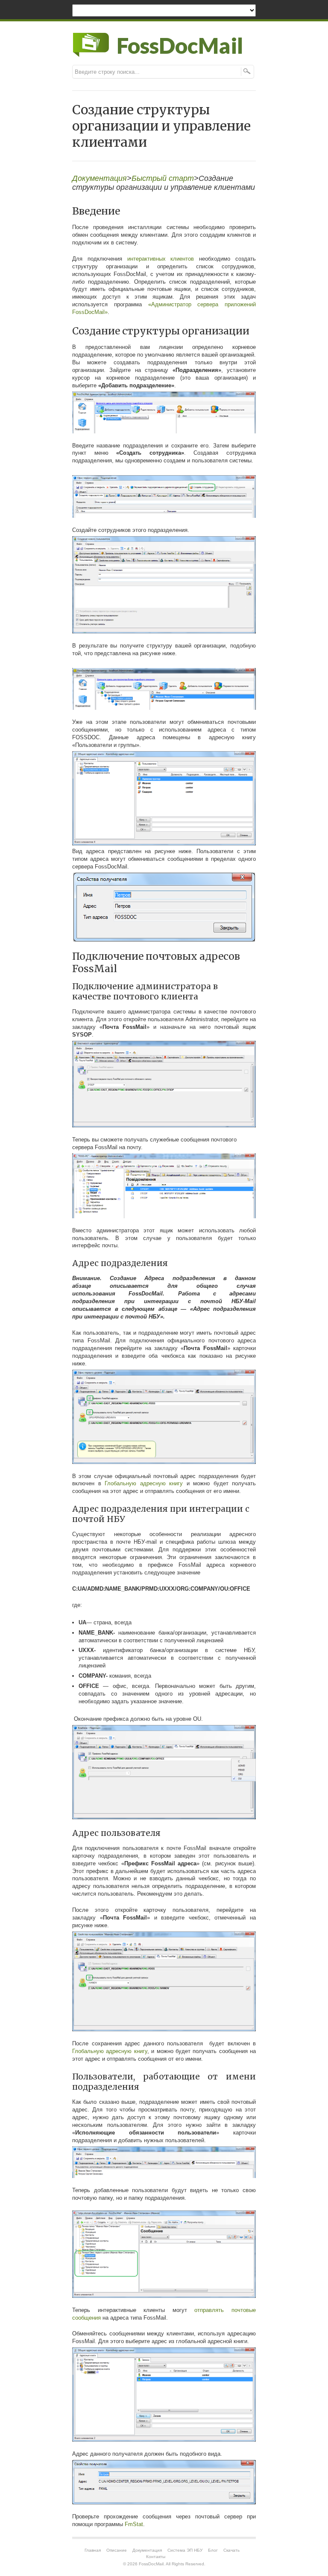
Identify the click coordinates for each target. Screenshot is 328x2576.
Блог (213, 2550)
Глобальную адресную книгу (144, 1483)
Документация (100, 178)
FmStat (134, 2524)
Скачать (231, 2550)
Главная (93, 2550)
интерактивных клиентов (161, 259)
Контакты (156, 2557)
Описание (117, 2550)
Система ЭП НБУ (185, 2550)
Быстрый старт (163, 178)
